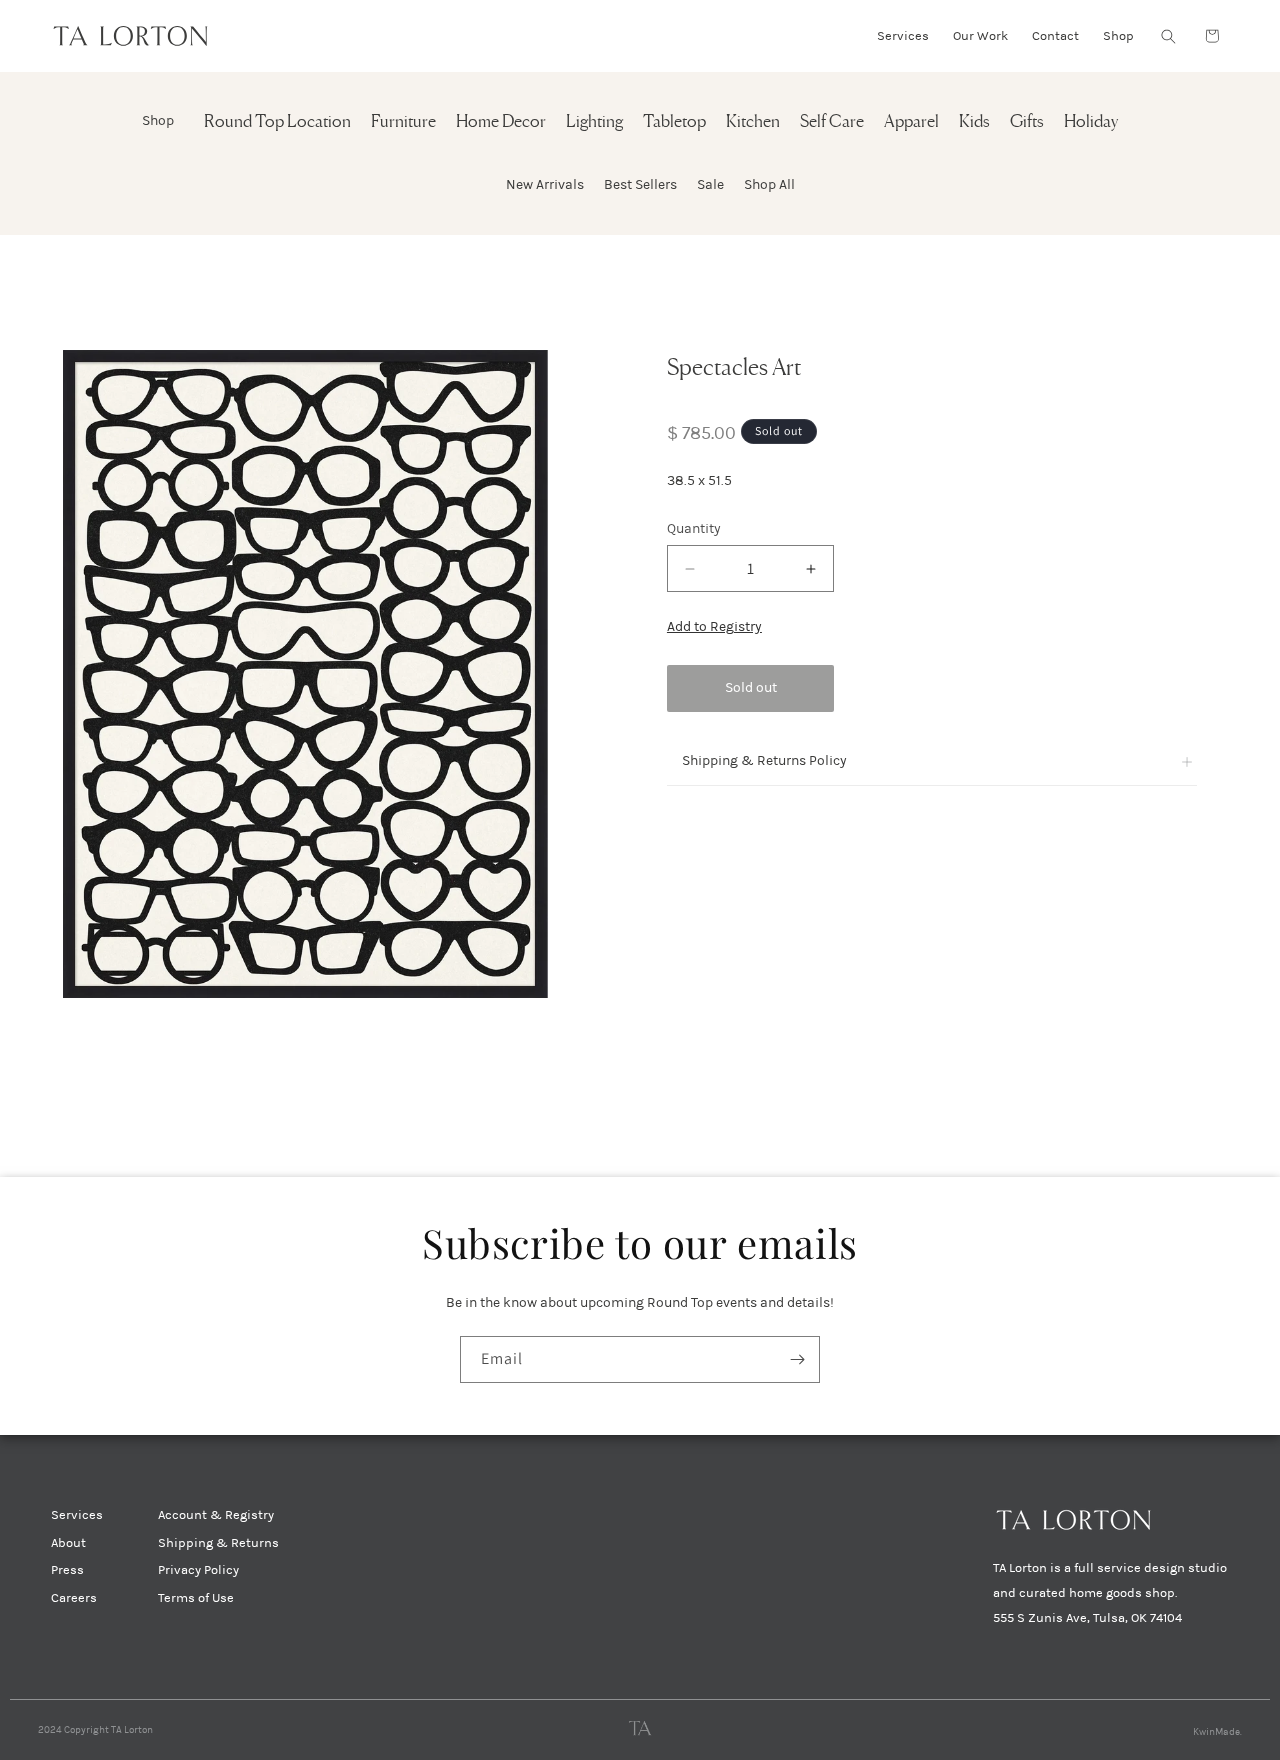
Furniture (403, 122)
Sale (710, 184)
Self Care (832, 122)
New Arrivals (545, 184)
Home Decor (501, 122)
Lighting (594, 122)
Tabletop (674, 122)
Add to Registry (714, 626)
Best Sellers (640, 184)
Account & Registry (216, 1515)
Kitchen (753, 122)
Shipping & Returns (218, 1543)
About (68, 1543)
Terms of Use (196, 1598)
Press (67, 1570)
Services (77, 1515)
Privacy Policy (198, 1570)
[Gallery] (305, 674)
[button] (1168, 36)
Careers (74, 1598)
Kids (974, 122)
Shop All (769, 184)
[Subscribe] (797, 1359)
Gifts (1027, 122)
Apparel (911, 122)
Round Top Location (277, 122)
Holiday (1091, 122)
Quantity (694, 528)
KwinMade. (1217, 1732)
